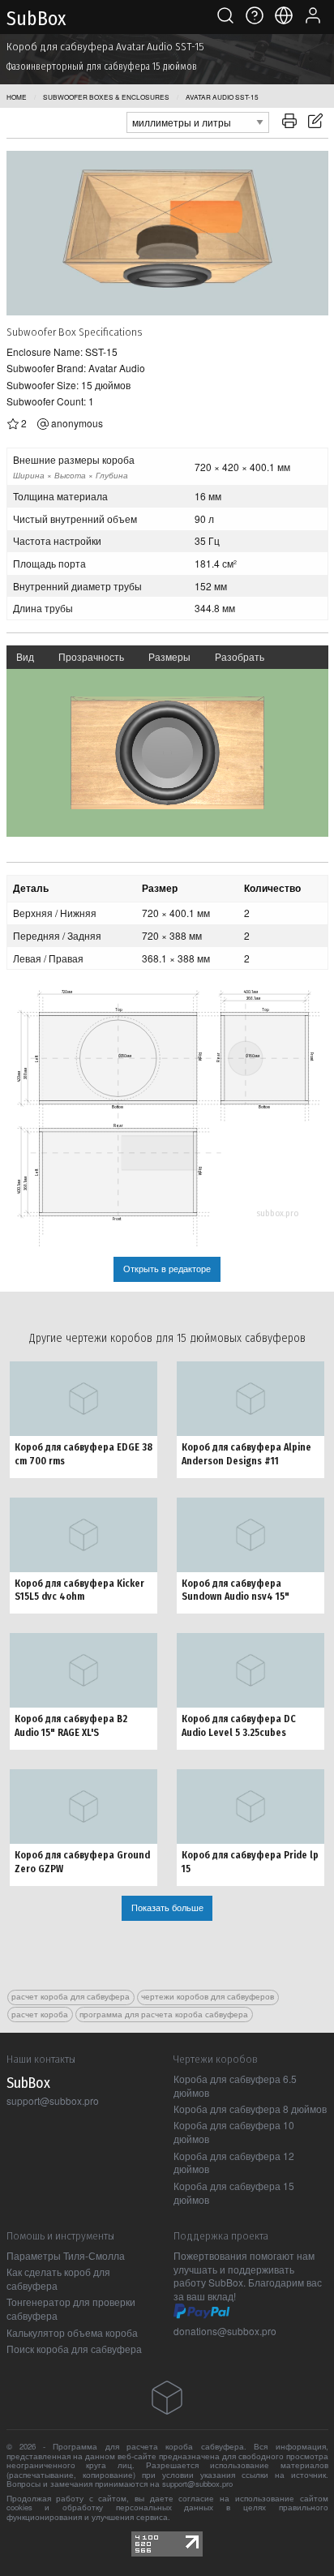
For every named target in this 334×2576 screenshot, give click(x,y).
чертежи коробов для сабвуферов (208, 1996)
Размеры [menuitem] (169, 656)
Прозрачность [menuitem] (91, 656)
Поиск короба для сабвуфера (74, 2349)
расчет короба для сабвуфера (71, 1996)
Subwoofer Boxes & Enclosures (106, 97)
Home (17, 97)
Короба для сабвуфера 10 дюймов (234, 2132)
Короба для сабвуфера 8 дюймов (250, 2109)
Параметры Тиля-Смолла (66, 2255)
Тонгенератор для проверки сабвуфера (71, 2308)
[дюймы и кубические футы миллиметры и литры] (198, 120)
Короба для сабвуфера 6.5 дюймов (235, 2085)
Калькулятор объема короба (72, 2332)
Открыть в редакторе (167, 1269)
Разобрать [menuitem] (240, 656)
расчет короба (40, 2014)
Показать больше (167, 1907)
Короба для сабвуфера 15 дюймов (234, 2192)
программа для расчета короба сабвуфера (164, 2014)
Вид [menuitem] (25, 656)
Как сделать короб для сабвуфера (58, 2278)
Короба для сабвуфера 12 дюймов (234, 2162)
